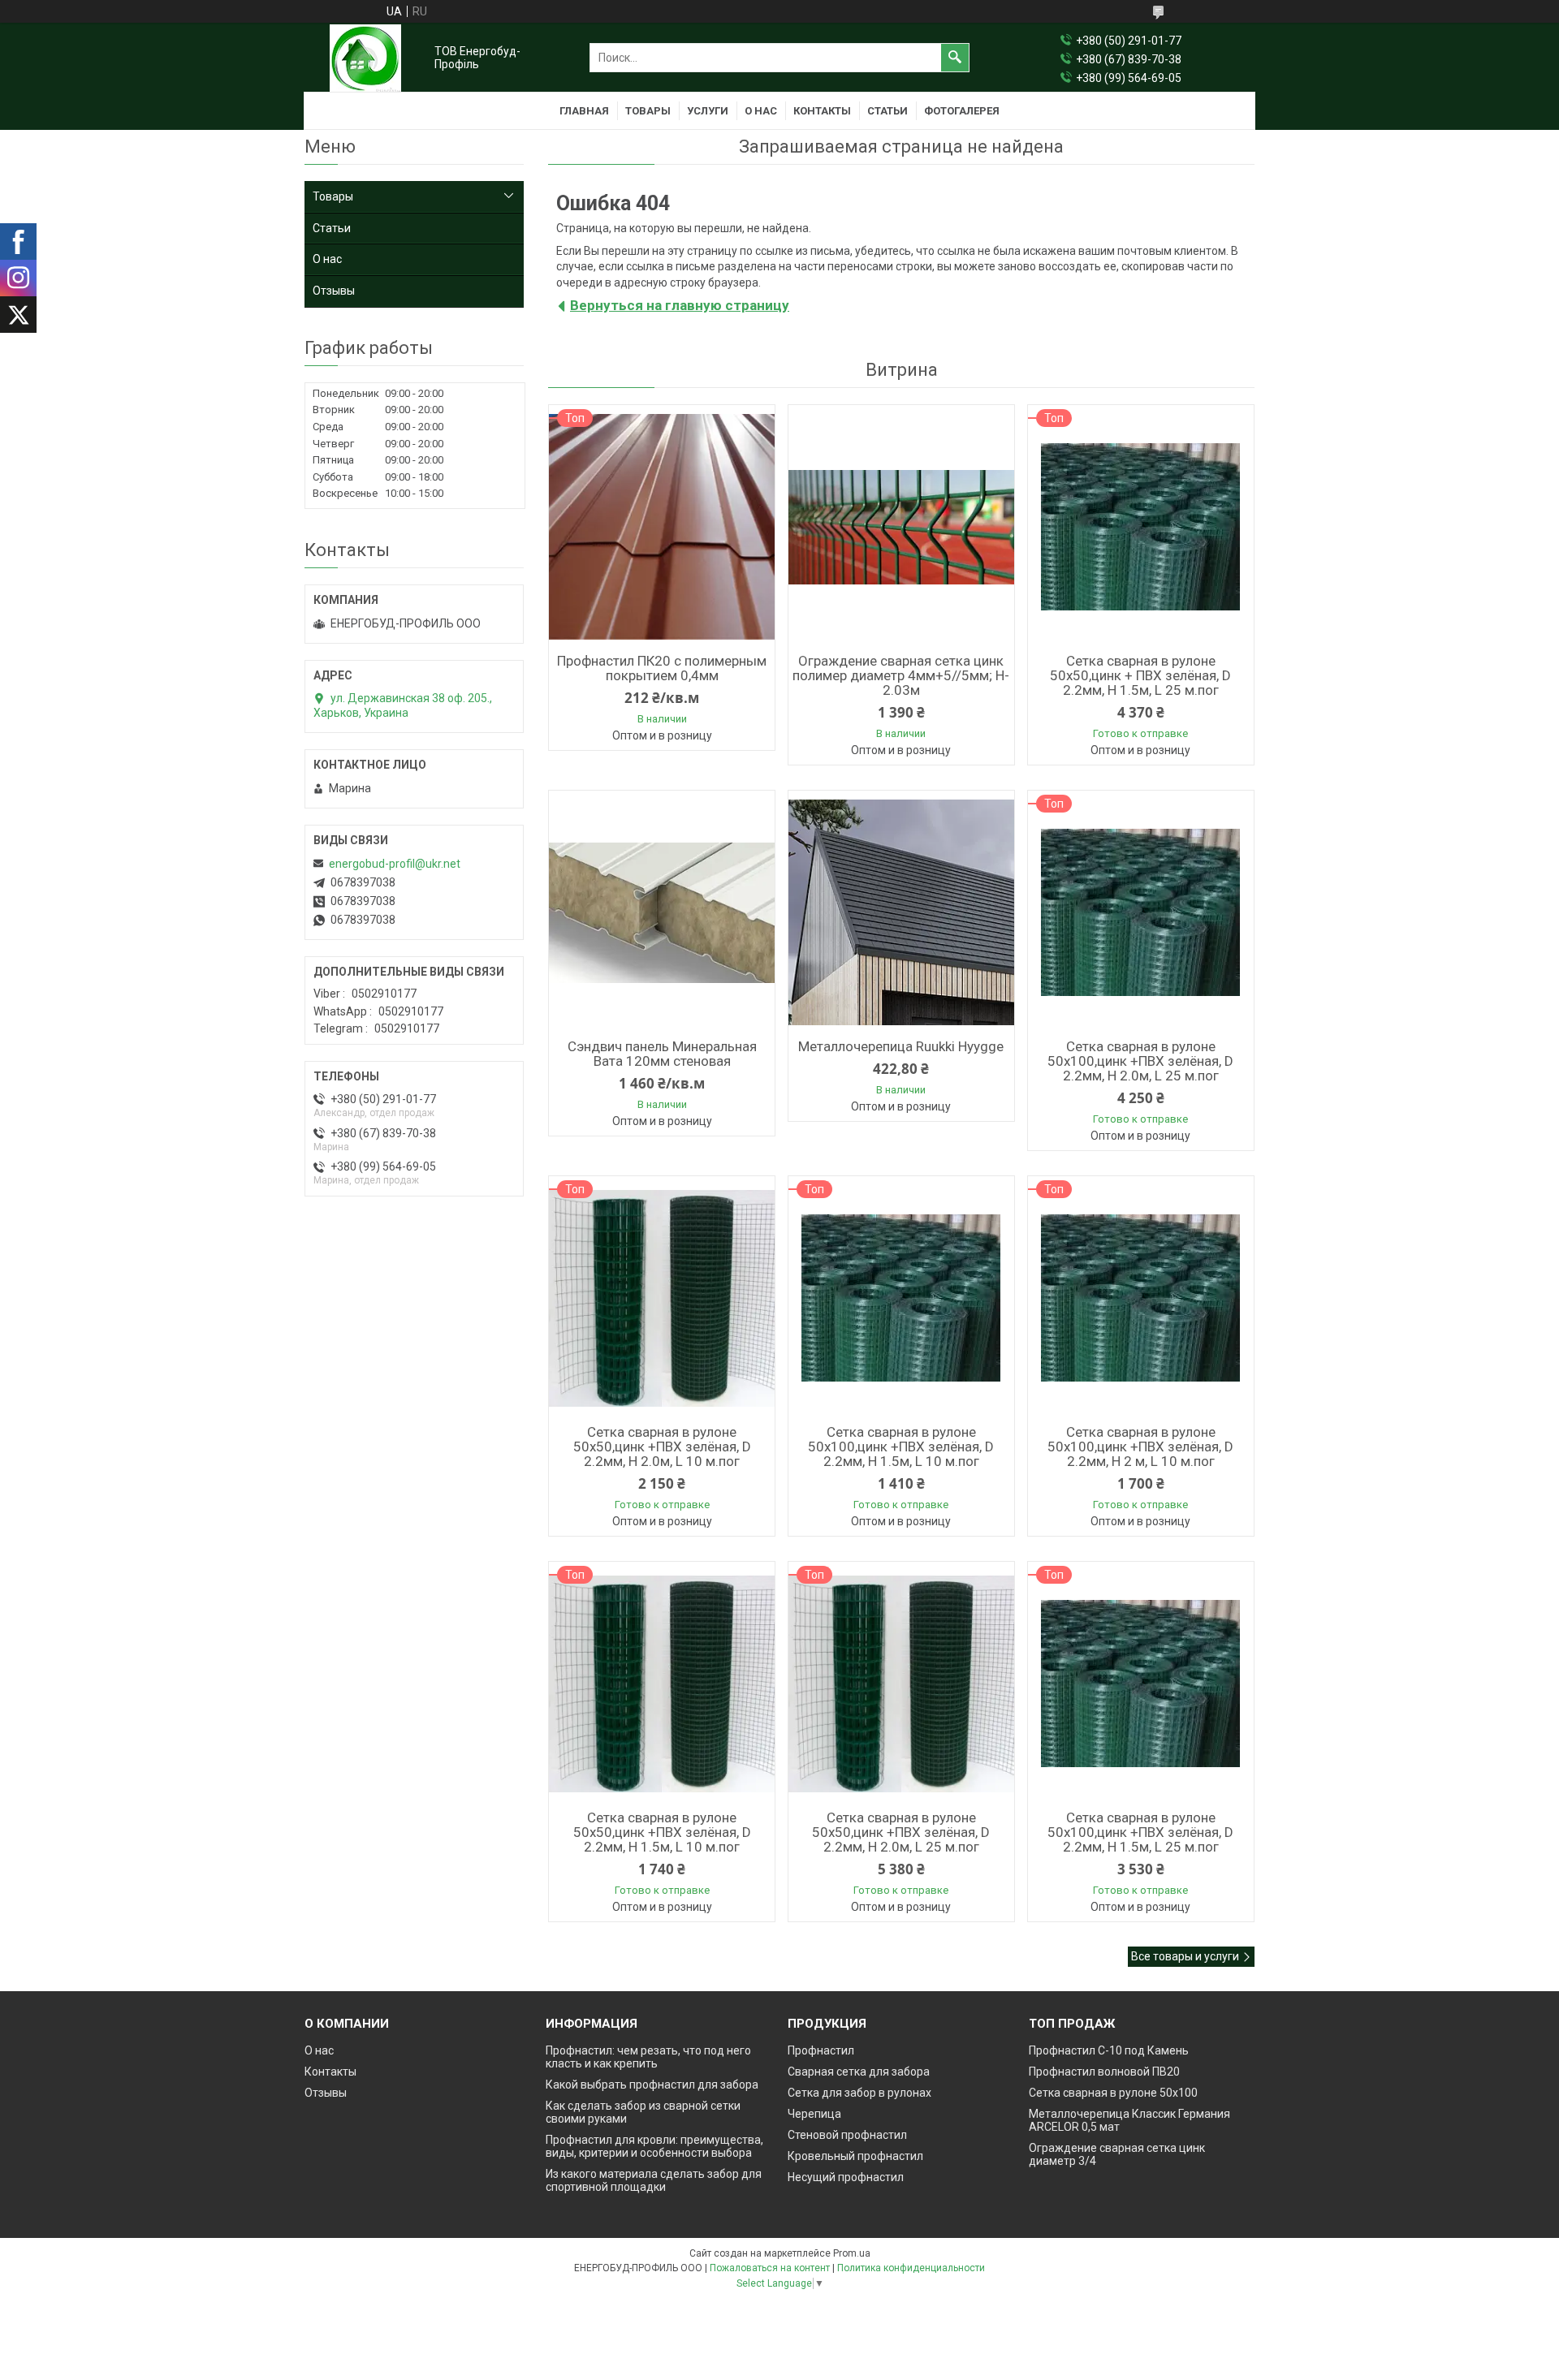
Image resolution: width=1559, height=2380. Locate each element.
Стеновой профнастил (847, 2135)
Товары (648, 111)
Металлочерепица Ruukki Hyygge (901, 1046)
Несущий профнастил (846, 2177)
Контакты (822, 111)
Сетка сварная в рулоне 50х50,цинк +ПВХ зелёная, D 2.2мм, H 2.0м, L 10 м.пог (662, 1447)
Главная (584, 111)
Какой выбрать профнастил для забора (652, 2085)
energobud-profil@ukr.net (395, 864)
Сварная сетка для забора (859, 2072)
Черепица (814, 2114)
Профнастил (821, 2050)
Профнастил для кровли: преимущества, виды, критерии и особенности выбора (654, 2146)
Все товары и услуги (1185, 1956)
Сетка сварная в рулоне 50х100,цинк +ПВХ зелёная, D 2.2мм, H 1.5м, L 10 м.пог (901, 1447)
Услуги (708, 111)
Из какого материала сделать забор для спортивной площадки (654, 2180)
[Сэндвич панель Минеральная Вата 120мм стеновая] (662, 912)
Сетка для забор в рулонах (859, 2093)
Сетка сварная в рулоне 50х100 (1113, 2093)
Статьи (887, 111)
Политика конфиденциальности (911, 2268)
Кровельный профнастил (855, 2156)
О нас (761, 111)
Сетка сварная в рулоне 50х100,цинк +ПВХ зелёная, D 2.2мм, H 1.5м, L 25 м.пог (1140, 1832)
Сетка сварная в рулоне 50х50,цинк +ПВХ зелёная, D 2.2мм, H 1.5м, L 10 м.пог (662, 1832)
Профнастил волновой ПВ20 (1104, 2072)
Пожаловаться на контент (770, 2268)
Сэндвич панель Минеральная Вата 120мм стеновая (662, 1054)
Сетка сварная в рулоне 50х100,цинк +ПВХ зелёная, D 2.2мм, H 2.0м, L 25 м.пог (1140, 1061)
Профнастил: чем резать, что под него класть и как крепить (648, 2057)
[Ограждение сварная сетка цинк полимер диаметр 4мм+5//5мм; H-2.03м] (901, 527)
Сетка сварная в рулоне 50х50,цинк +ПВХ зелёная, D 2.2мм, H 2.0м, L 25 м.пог (901, 1832)
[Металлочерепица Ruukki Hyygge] (901, 912)
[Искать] (955, 58)
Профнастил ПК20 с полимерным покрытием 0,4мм (662, 668)
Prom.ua (852, 2253)
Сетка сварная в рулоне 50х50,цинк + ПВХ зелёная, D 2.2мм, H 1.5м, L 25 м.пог (1140, 675)
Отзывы (334, 291)
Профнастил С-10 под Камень (1109, 2050)
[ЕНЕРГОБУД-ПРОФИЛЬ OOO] (365, 58)
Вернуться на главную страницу (680, 305)
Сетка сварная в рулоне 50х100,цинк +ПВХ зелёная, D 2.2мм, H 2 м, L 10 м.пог (1140, 1447)
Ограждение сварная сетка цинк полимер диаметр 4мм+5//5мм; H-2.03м (901, 675)
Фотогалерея (962, 111)
